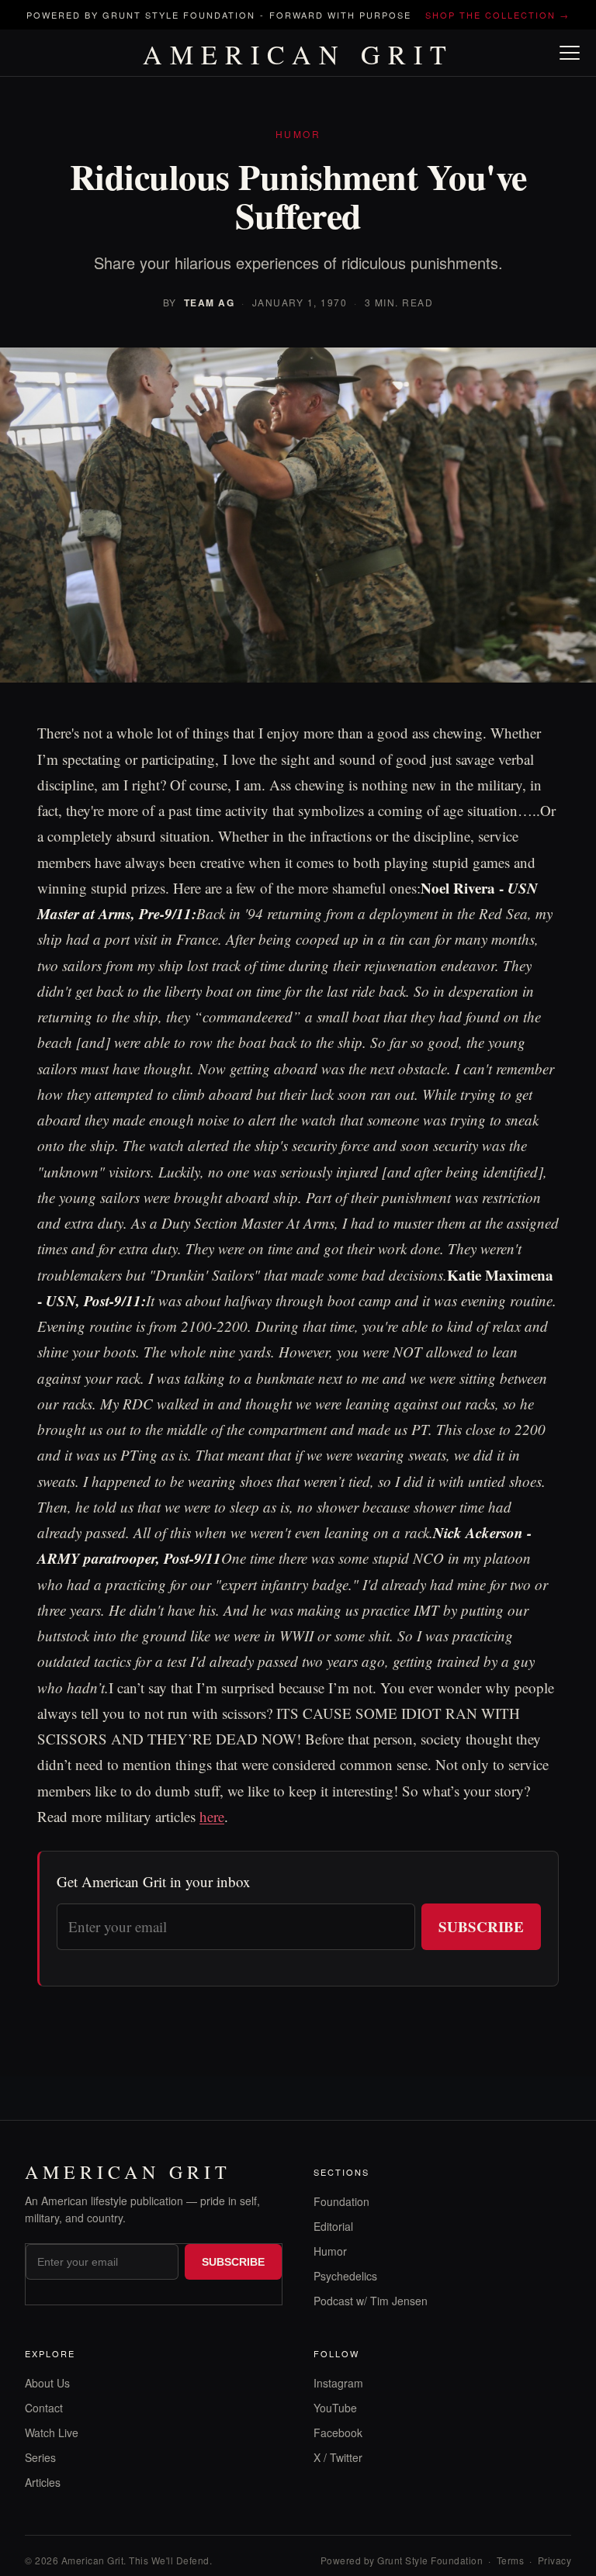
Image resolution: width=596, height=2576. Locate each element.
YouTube (335, 2408)
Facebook (338, 2433)
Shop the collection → (497, 15)
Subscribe (481, 1926)
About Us (47, 2383)
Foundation (341, 2201)
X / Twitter (338, 2457)
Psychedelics (345, 2276)
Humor (330, 2251)
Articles (43, 2482)
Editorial (333, 2226)
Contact (44, 2408)
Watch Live (52, 2433)
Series (40, 2457)
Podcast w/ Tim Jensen (371, 2301)
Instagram (338, 2383)
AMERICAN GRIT (298, 54)
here (212, 1816)
